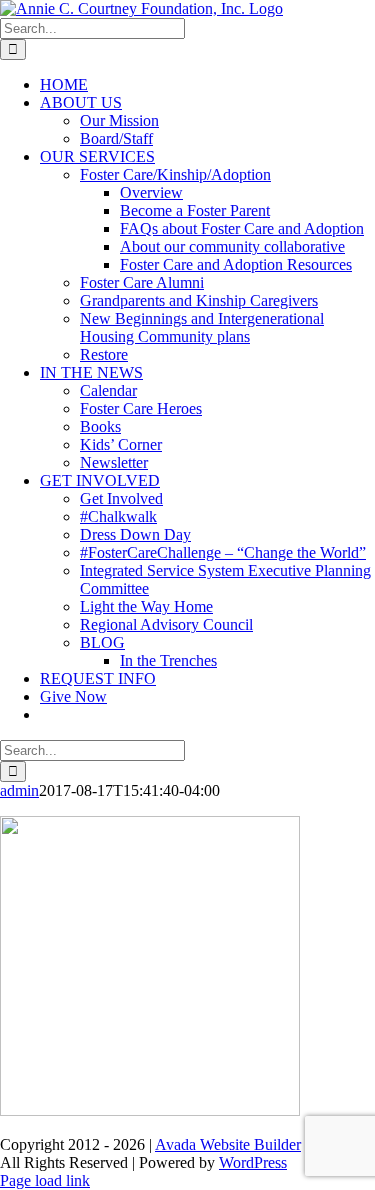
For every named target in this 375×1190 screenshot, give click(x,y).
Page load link (45, 1180)
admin (19, 790)
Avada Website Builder (228, 1144)
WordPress (253, 1162)
